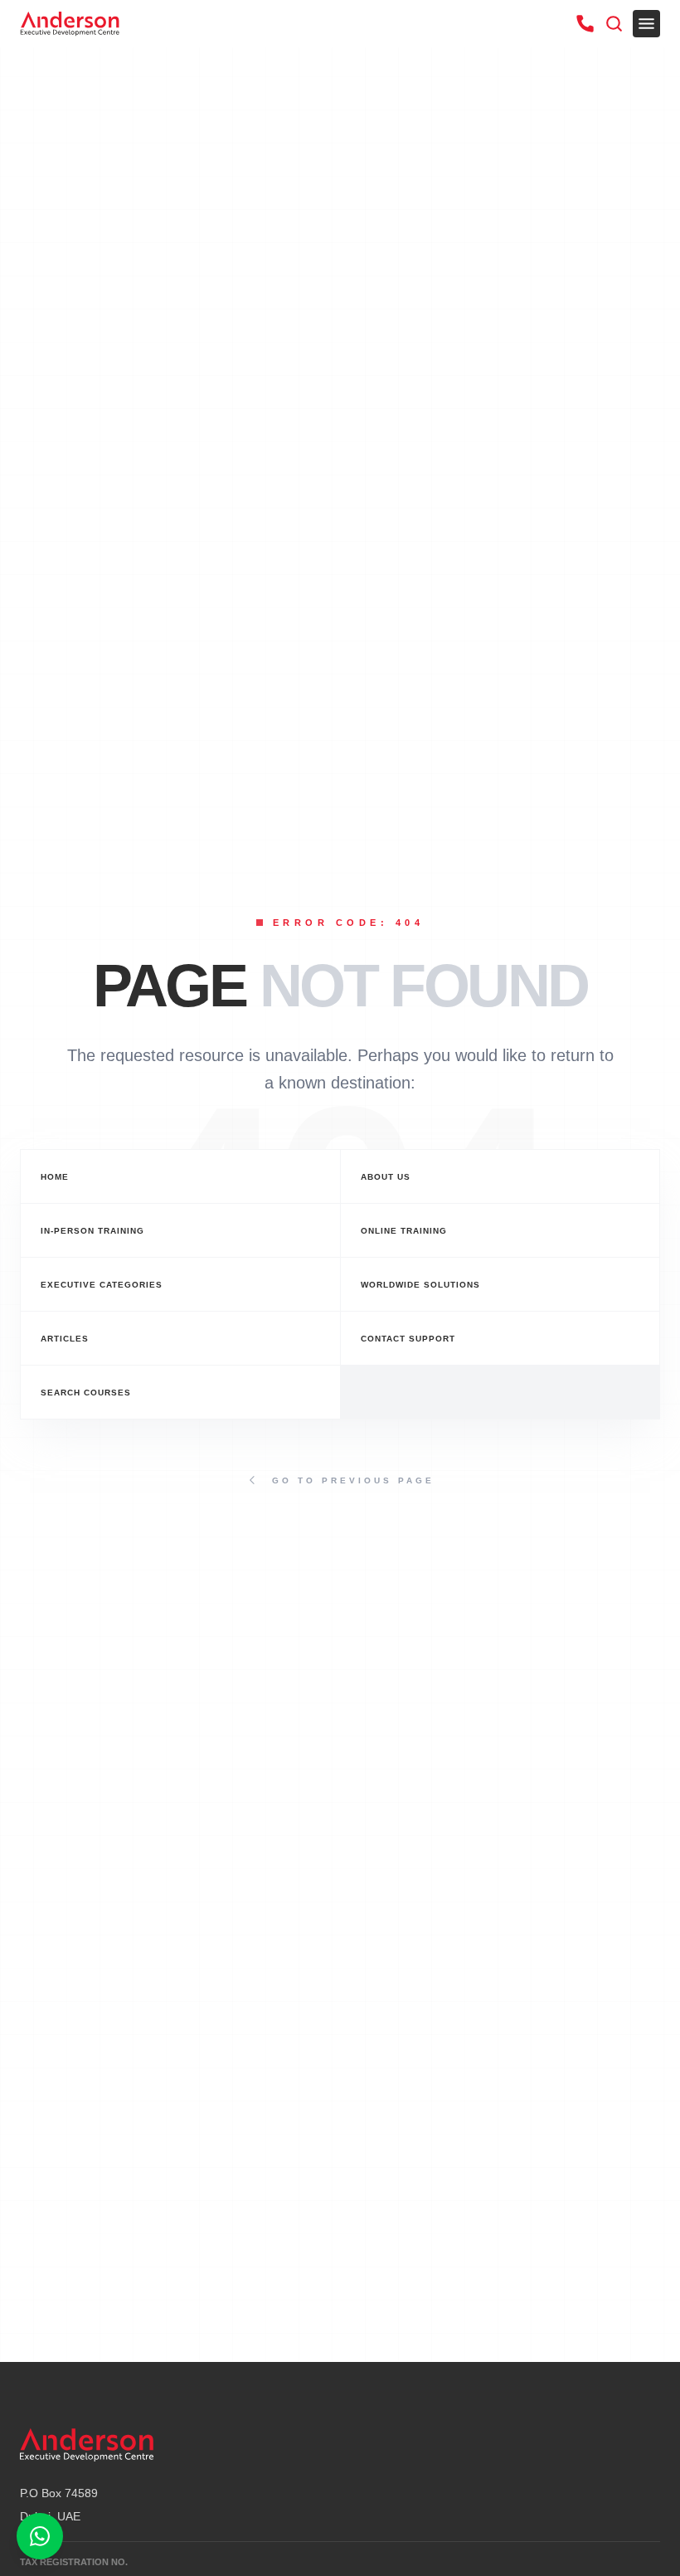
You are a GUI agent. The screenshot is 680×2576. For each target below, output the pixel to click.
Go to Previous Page (353, 1480)
